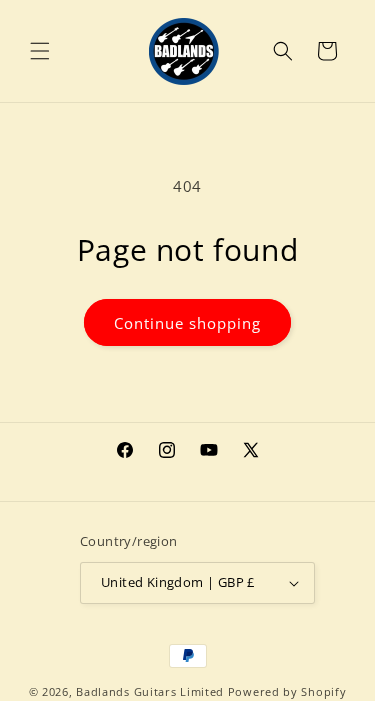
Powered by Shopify (287, 691)
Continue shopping (187, 323)
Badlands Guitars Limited (150, 691)
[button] (40, 51)
